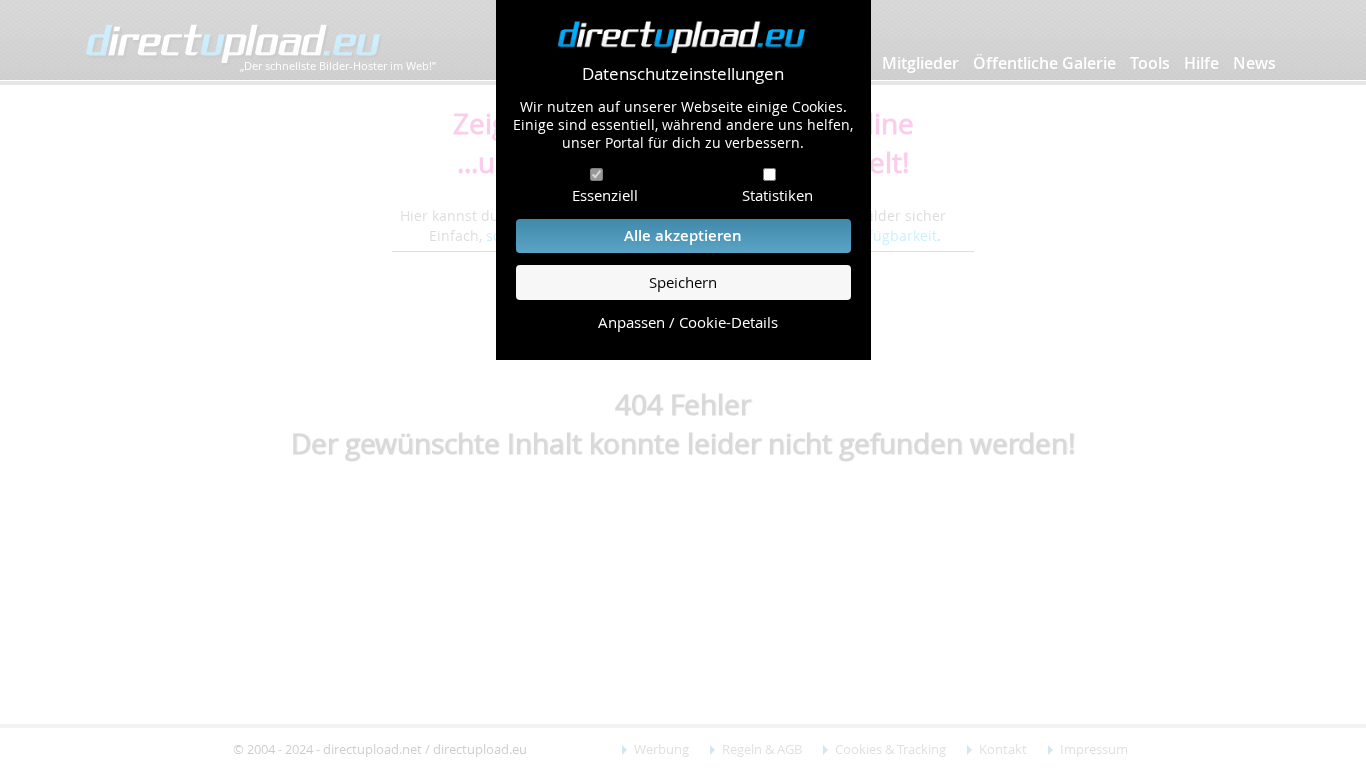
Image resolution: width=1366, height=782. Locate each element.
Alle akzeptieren (683, 235)
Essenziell (605, 195)
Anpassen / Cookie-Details (688, 322)
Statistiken (777, 195)
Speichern (683, 282)
